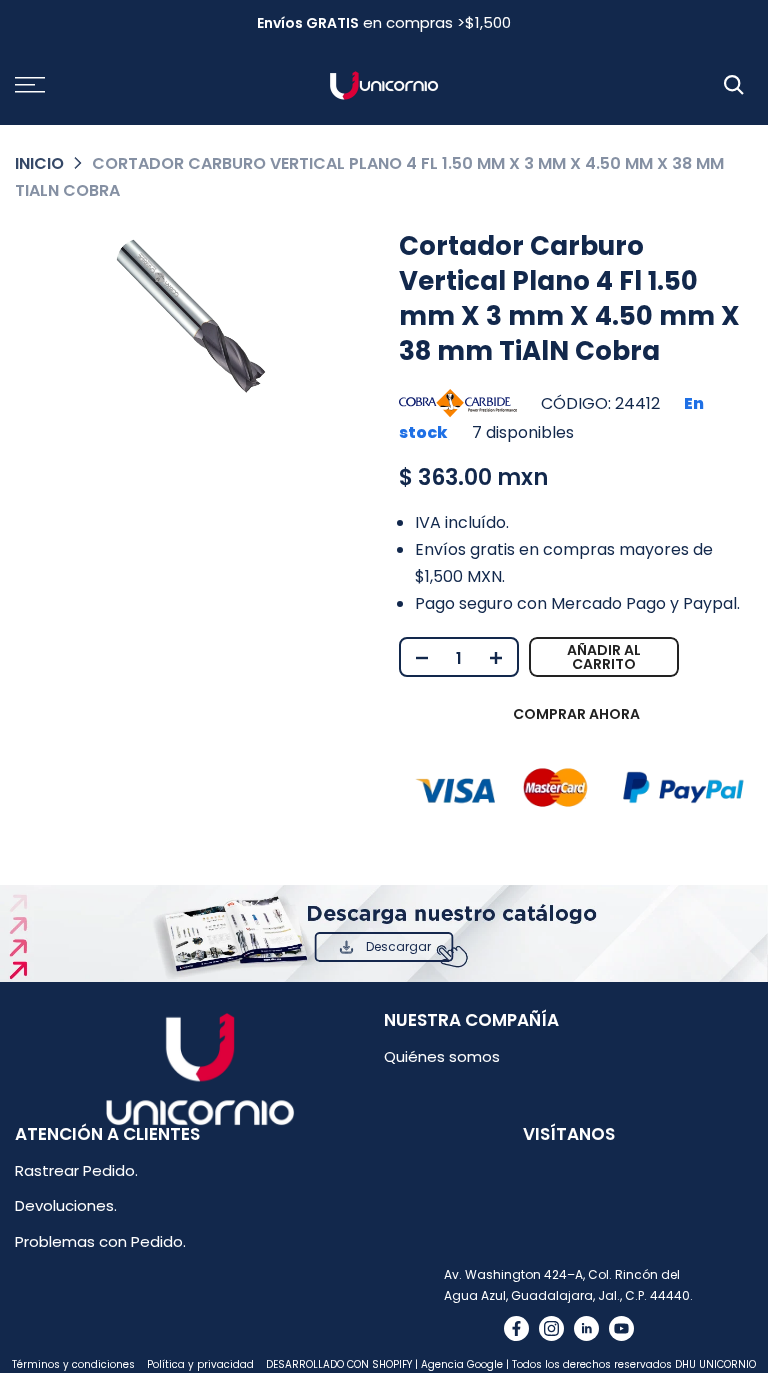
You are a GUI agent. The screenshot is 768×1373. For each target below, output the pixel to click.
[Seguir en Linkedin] (586, 1328)
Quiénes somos (442, 1056)
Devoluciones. (66, 1205)
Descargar (398, 946)
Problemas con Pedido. (100, 1241)
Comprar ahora (576, 714)
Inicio (39, 163)
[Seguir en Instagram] (551, 1328)
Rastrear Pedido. (76, 1170)
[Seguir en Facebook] (516, 1328)
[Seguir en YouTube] (621, 1328)
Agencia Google (462, 1364)
